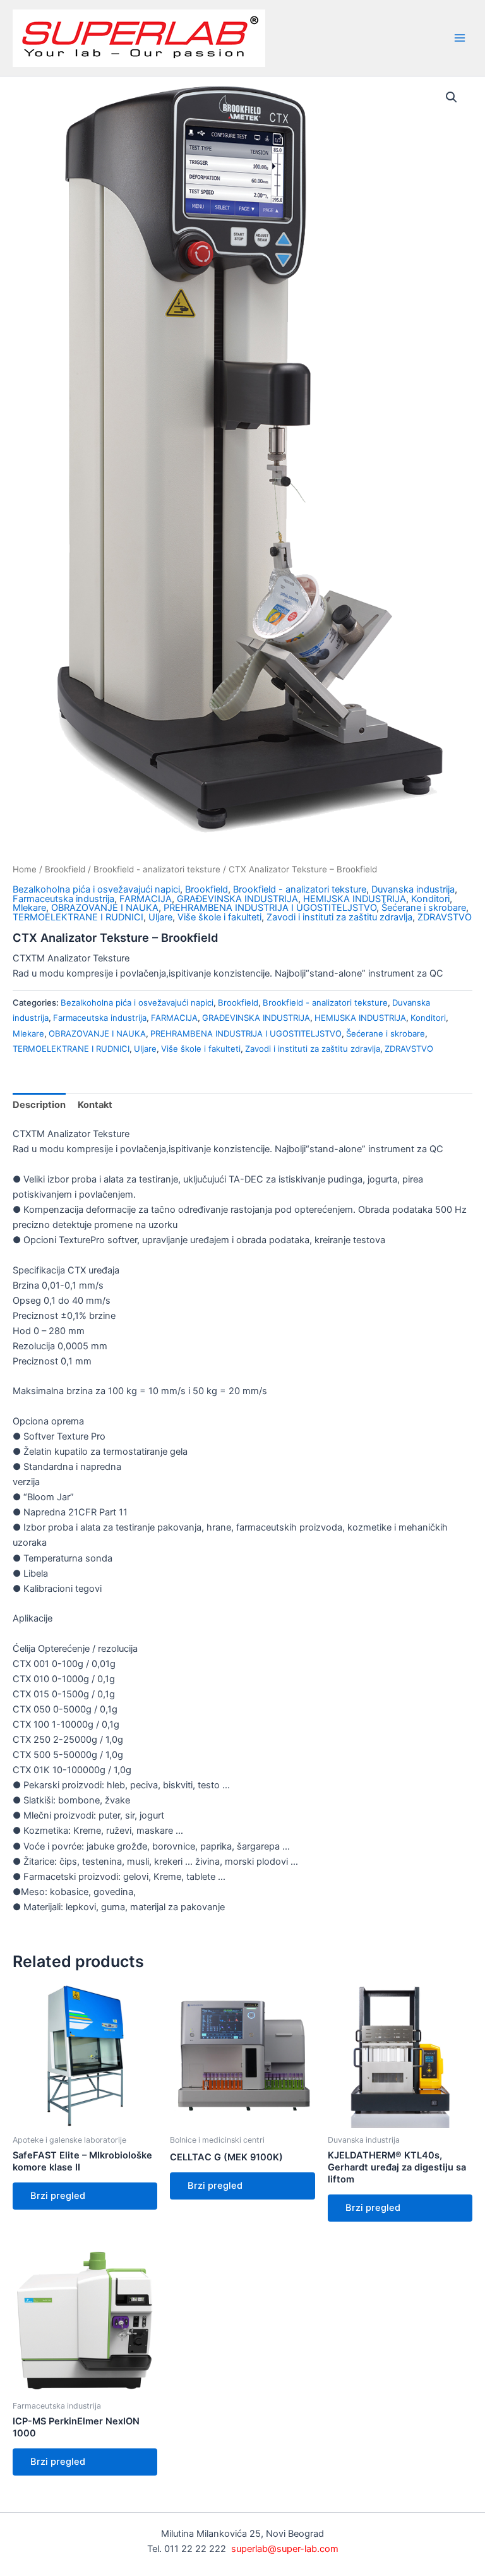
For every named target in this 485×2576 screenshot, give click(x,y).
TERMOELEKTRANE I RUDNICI (78, 917)
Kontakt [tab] (95, 1105)
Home (25, 869)
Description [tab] (39, 1105)
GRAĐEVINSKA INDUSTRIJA (237, 899)
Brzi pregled (58, 2196)
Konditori (430, 899)
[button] (452, 97)
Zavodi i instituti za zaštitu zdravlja (339, 917)
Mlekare (29, 908)
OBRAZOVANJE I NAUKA (105, 908)
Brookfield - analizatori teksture (157, 869)
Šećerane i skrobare (424, 908)
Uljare (160, 917)
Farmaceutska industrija (63, 899)
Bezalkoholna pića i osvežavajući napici (96, 889)
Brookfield (65, 869)
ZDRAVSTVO (445, 917)
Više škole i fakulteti (219, 917)
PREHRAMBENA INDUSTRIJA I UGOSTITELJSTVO (270, 908)
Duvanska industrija (413, 889)
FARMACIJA (146, 899)
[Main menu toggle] (460, 38)
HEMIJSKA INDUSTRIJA (355, 899)
